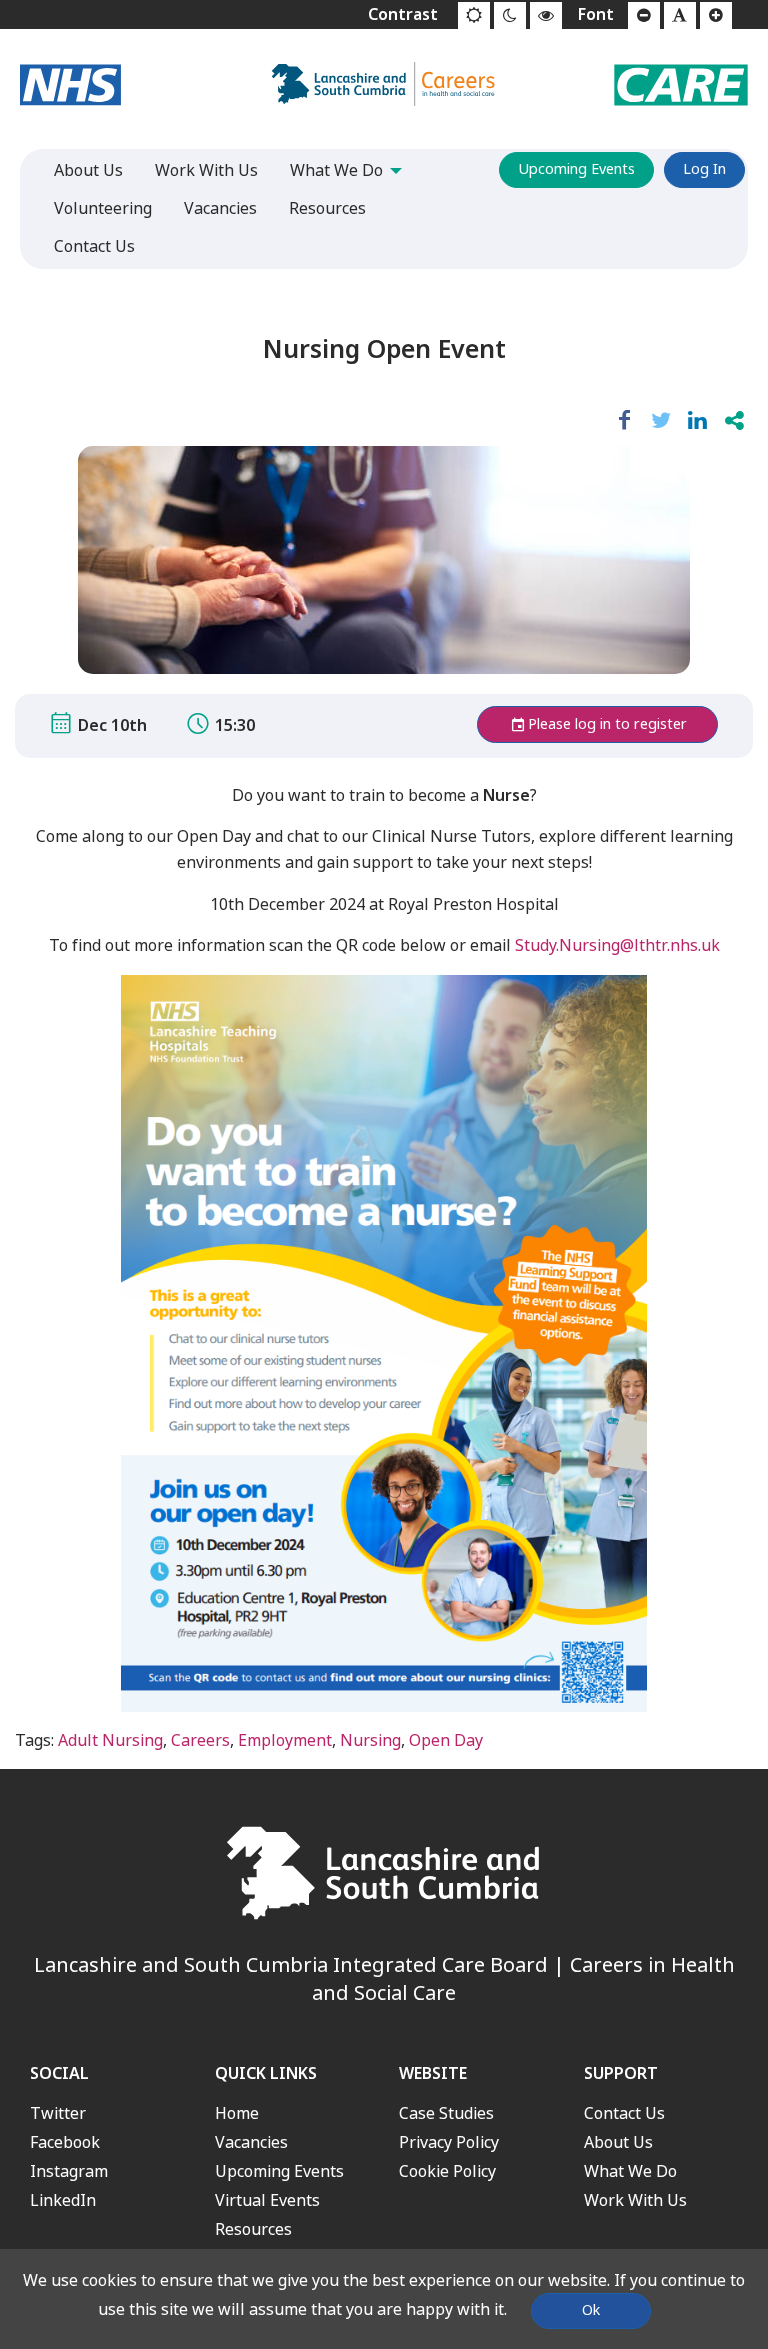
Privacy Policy (449, 2142)
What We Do (630, 2171)
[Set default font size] (680, 16)
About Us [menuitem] (88, 170)
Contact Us (624, 2113)
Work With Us (635, 2200)
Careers (200, 1740)
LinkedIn (63, 2200)
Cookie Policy (447, 2171)
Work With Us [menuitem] (206, 170)
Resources (253, 2229)
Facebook (65, 2142)
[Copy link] (734, 421)
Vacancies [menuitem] (220, 208)
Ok (591, 2310)
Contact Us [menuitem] (94, 246)
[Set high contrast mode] (546, 16)
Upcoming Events (576, 169)
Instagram (69, 2171)
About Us (618, 2142)
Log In (704, 169)
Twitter (58, 2113)
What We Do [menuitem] (336, 170)
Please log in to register (607, 724)
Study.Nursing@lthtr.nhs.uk (617, 945)
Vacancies (251, 2142)
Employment (285, 1740)
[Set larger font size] (716, 16)
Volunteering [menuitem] (103, 208)
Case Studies (446, 2113)
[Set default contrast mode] (474, 16)
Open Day (446, 1740)
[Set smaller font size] (644, 16)
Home (237, 2113)
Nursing (370, 1740)
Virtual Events (267, 2200)
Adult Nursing (110, 1740)
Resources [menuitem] (327, 208)
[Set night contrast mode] (510, 16)
